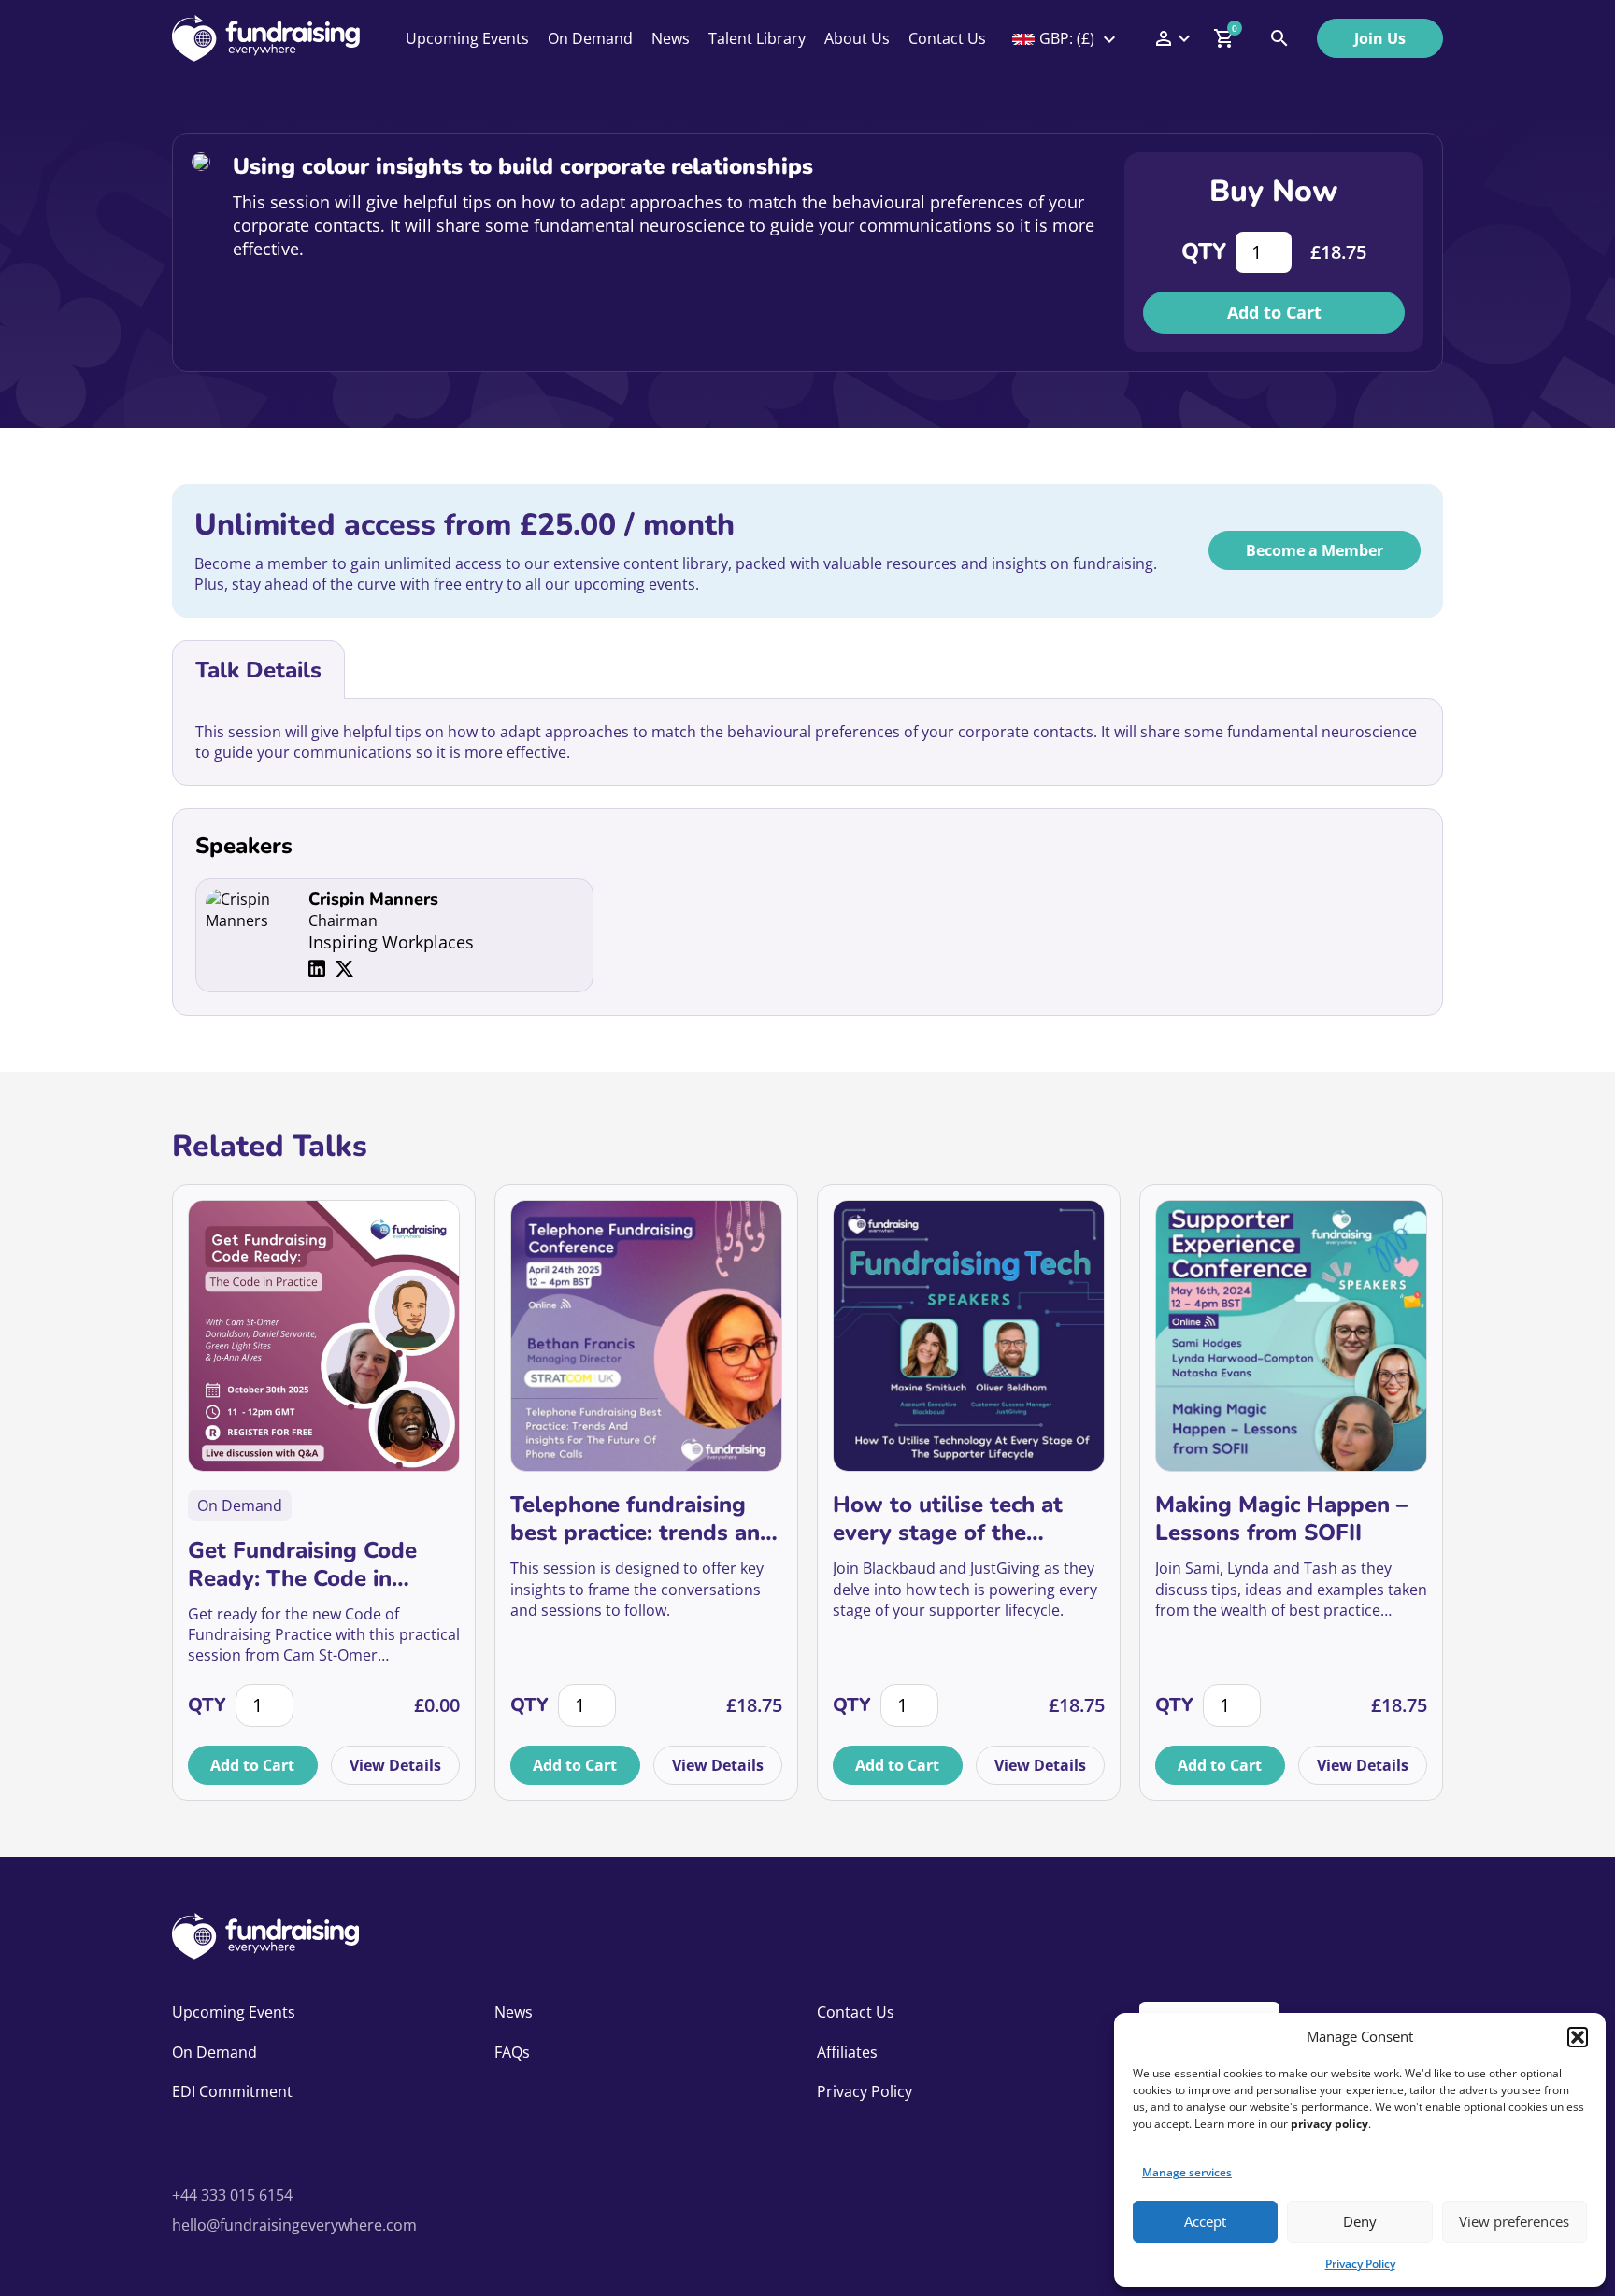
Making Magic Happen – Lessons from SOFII (1281, 1519)
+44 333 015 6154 (232, 2195)
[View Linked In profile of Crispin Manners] (317, 969)
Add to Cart (1274, 312)
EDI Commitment (232, 2091)
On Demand (590, 38)
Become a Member (1315, 550)
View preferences (1514, 2221)
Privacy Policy (1360, 2264)
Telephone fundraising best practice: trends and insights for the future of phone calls (642, 1519)
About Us (857, 38)
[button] (1578, 2037)
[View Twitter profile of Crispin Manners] (344, 969)
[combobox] (1065, 38)
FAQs (512, 2052)
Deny (1360, 2221)
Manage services (1187, 2172)
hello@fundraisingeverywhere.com (294, 2225)
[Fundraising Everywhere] (266, 38)
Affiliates (847, 2052)
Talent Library (757, 38)
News (671, 38)
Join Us (1380, 38)
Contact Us (947, 38)
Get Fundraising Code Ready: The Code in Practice (302, 1564)
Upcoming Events (467, 38)
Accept (1205, 2221)
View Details (395, 1765)
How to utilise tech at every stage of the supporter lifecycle (948, 1519)
